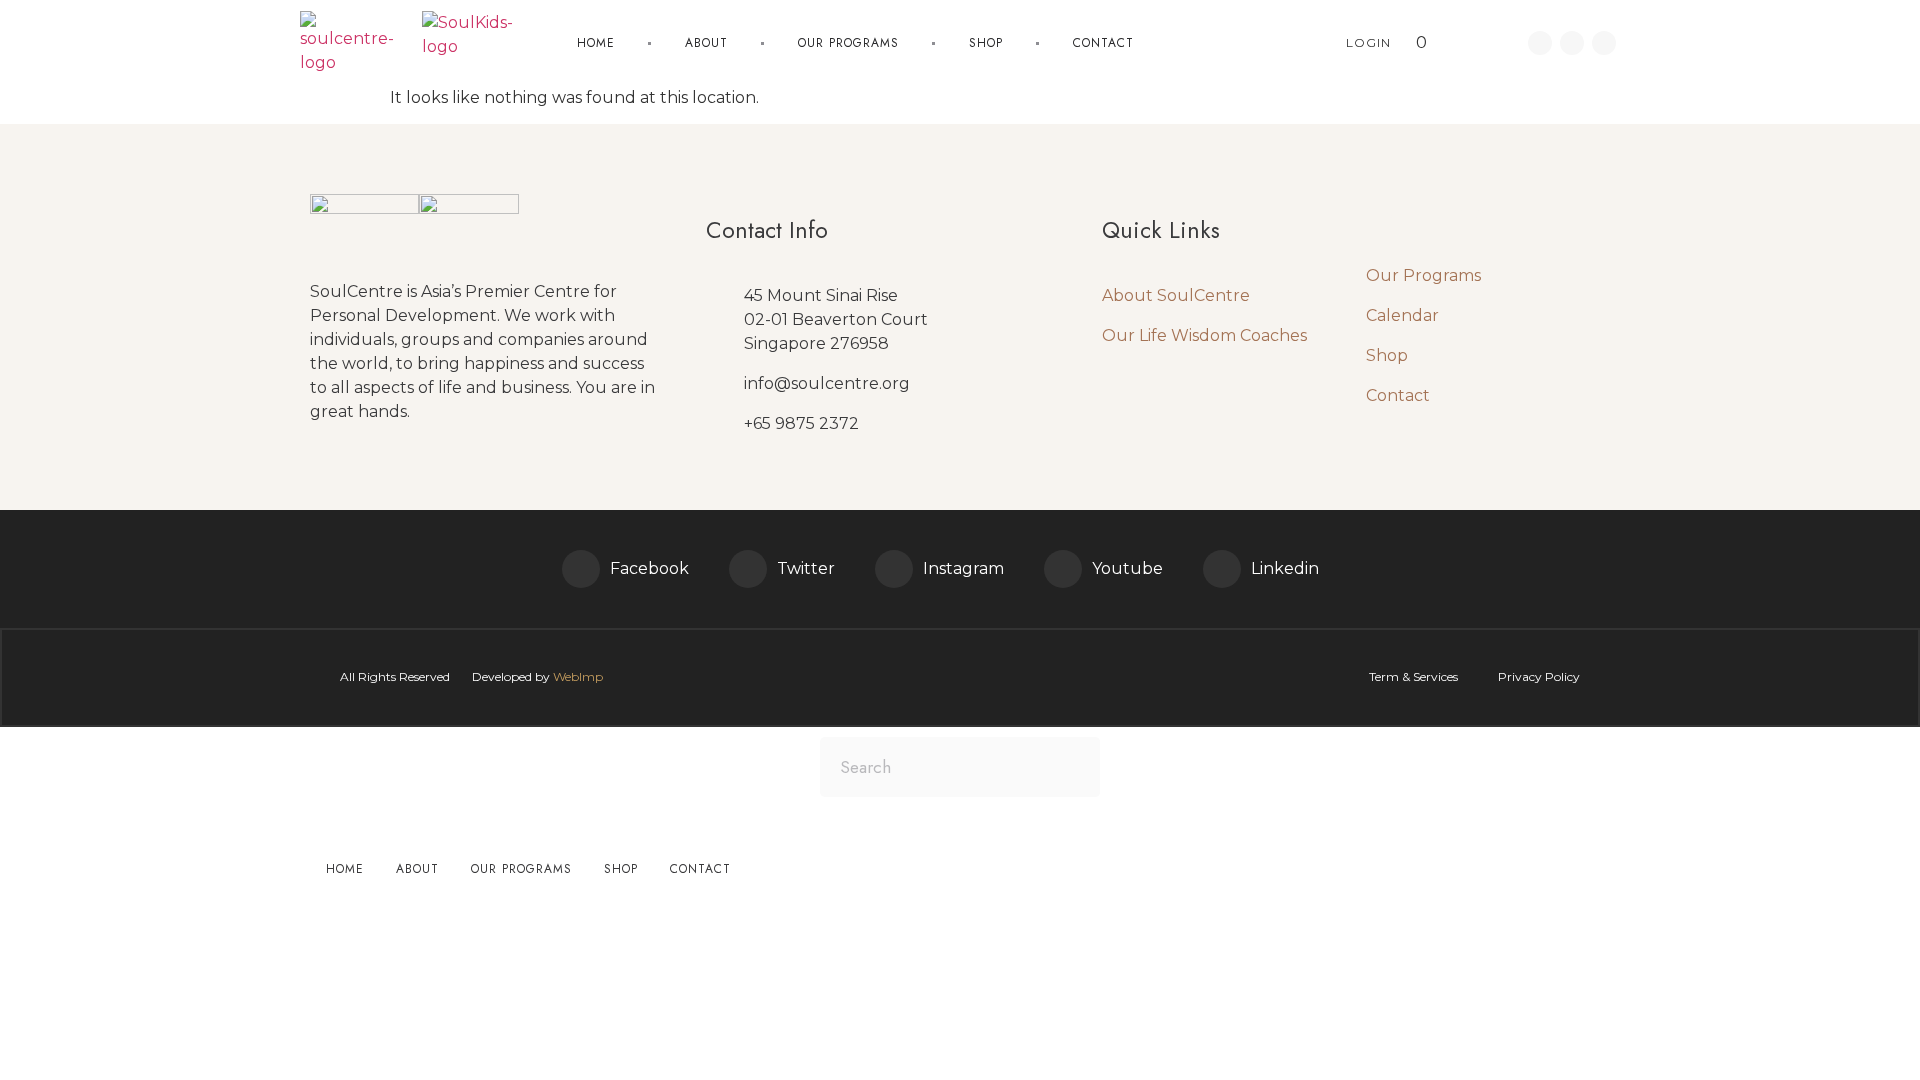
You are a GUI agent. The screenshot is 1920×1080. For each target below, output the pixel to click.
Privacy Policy (1539, 676)
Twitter (806, 568)
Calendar (1402, 315)
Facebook (649, 568)
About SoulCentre (1176, 295)
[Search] (1070, 767)
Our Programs (1423, 275)
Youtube (1127, 568)
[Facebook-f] (1540, 43)
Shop (986, 43)
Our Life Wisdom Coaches (1204, 335)
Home (596, 43)
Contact (1103, 43)
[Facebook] (581, 569)
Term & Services (1413, 676)
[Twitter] (748, 569)
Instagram (963, 568)
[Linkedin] (1572, 43)
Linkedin (1285, 568)
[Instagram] (894, 569)
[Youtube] (1604, 43)
